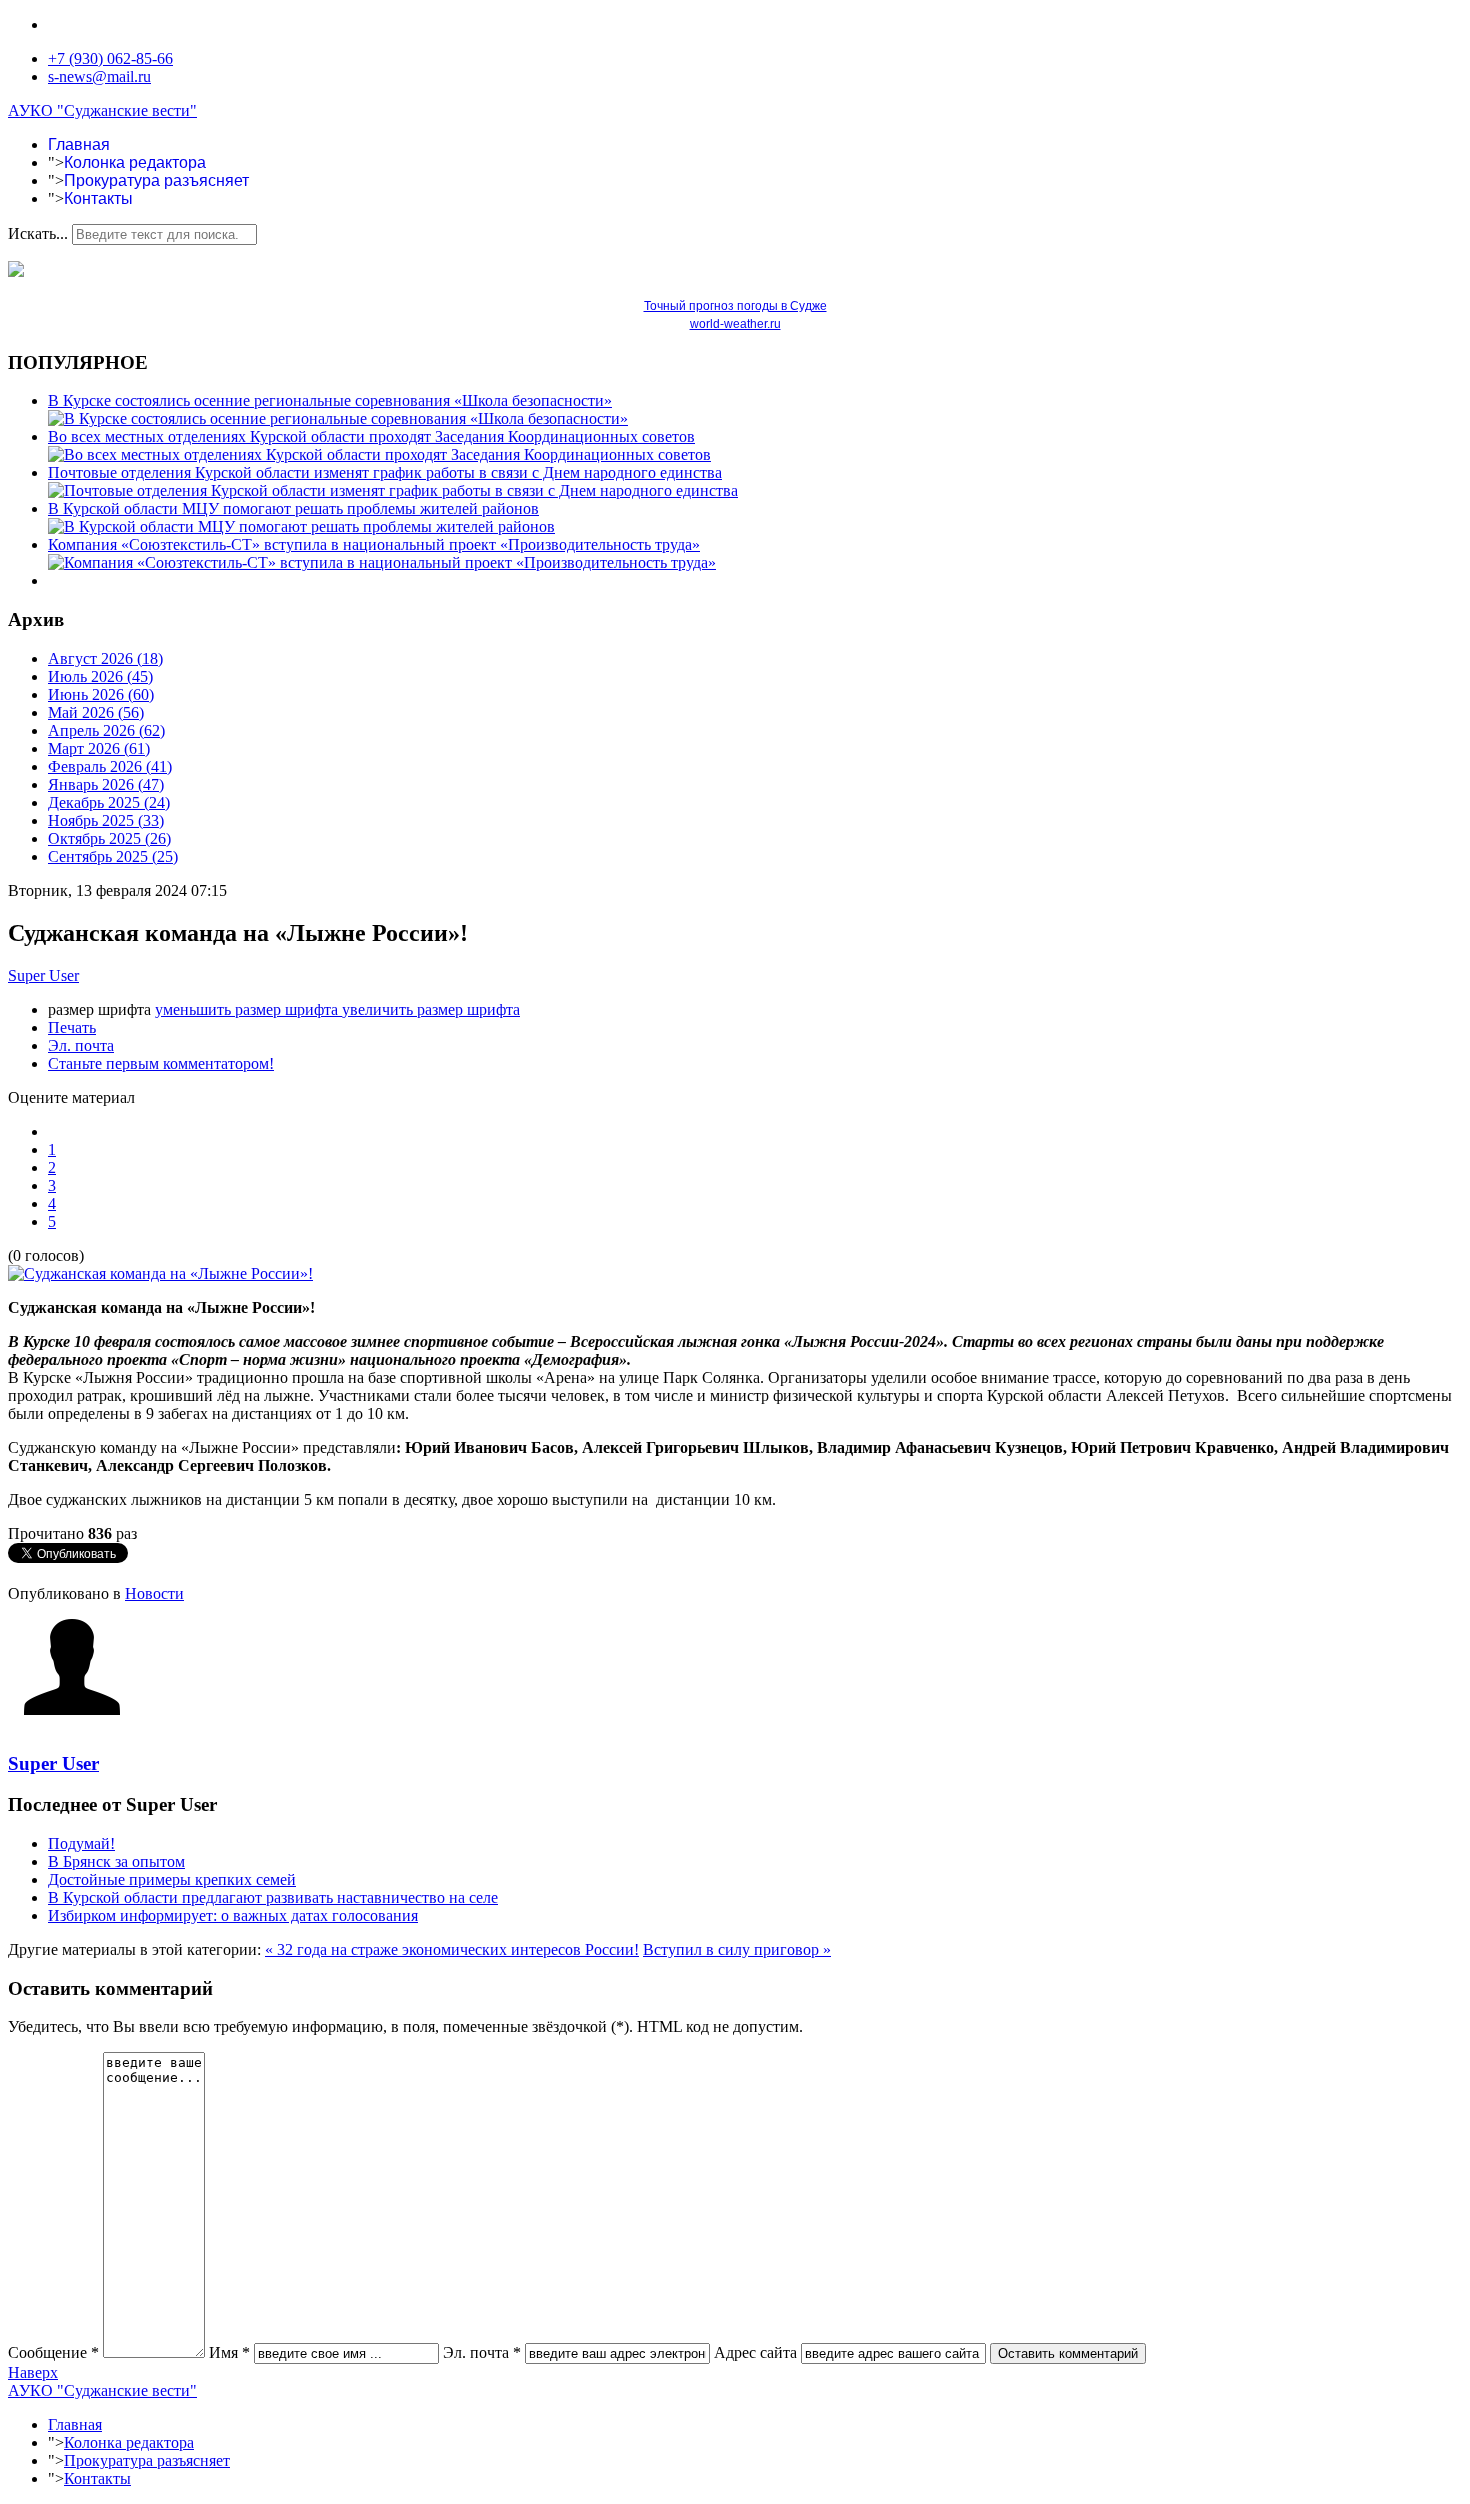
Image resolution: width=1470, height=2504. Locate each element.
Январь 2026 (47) (106, 784)
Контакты (98, 198)
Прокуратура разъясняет (156, 180)
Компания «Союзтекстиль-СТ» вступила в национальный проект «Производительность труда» (374, 544)
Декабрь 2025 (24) (109, 802)
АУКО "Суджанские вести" (102, 110)
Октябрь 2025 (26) (109, 838)
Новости (154, 1593)
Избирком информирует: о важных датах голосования (233, 1915)
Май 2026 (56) (96, 712)
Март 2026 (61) (99, 748)
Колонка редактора (135, 162)
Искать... (38, 233)
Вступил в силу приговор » (737, 1949)
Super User (43, 975)
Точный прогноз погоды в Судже (735, 306)
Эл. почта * (482, 2352)
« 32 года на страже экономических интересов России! (452, 1949)
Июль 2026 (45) (100, 676)
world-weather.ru (735, 324)
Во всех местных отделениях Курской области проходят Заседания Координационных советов (371, 436)
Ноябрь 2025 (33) (106, 820)
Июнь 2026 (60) (101, 694)
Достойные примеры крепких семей (172, 1879)
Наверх (33, 2372)
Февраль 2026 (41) (110, 766)
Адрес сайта (755, 2352)
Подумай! (81, 1843)
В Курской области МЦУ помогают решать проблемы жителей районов (293, 508)
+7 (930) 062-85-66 (110, 58)
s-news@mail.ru (99, 76)
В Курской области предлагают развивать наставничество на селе (273, 1897)
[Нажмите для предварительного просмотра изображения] (160, 1273)
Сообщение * (53, 2352)
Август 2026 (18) (105, 658)
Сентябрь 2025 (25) (113, 856)
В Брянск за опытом (116, 1861)
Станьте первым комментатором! (161, 1063)
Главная (79, 144)
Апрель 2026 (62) (106, 730)
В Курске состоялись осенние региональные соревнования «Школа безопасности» (330, 400)
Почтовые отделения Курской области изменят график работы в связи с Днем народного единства (385, 472)
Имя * (229, 2352)
